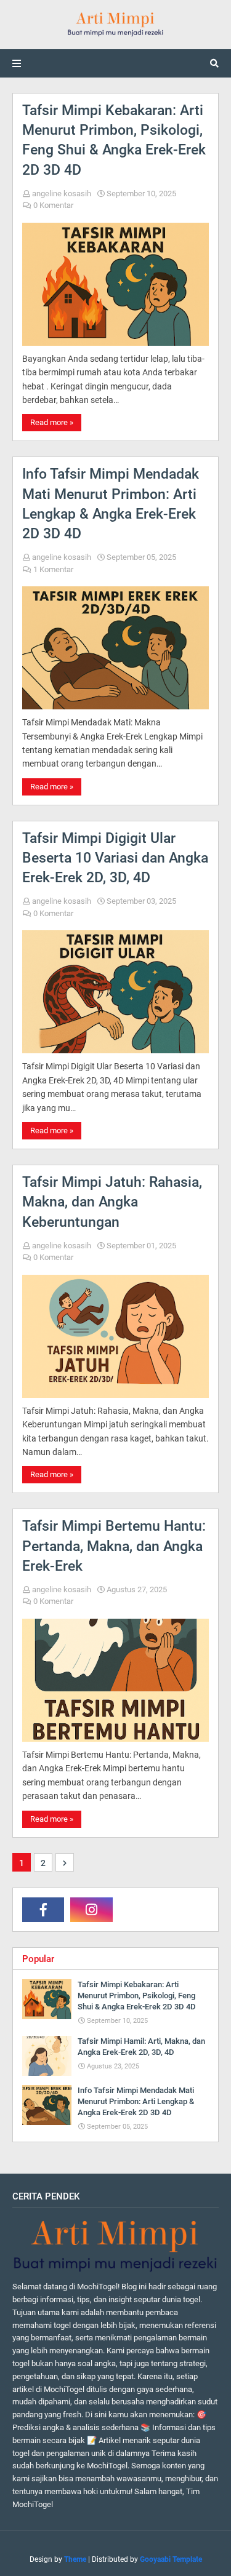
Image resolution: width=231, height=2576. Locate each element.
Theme (75, 2559)
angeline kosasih (62, 193)
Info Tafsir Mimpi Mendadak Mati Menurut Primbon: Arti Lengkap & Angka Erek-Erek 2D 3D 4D (111, 504)
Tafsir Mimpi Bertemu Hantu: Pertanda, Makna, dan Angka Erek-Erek (114, 1546)
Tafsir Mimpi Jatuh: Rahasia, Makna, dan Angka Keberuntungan (112, 1202)
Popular (38, 1959)
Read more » (52, 422)
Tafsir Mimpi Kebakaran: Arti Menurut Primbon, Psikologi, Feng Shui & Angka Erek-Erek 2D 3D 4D (114, 140)
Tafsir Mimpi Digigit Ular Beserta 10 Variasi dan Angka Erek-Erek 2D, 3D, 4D (115, 858)
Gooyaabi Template (171, 2559)
